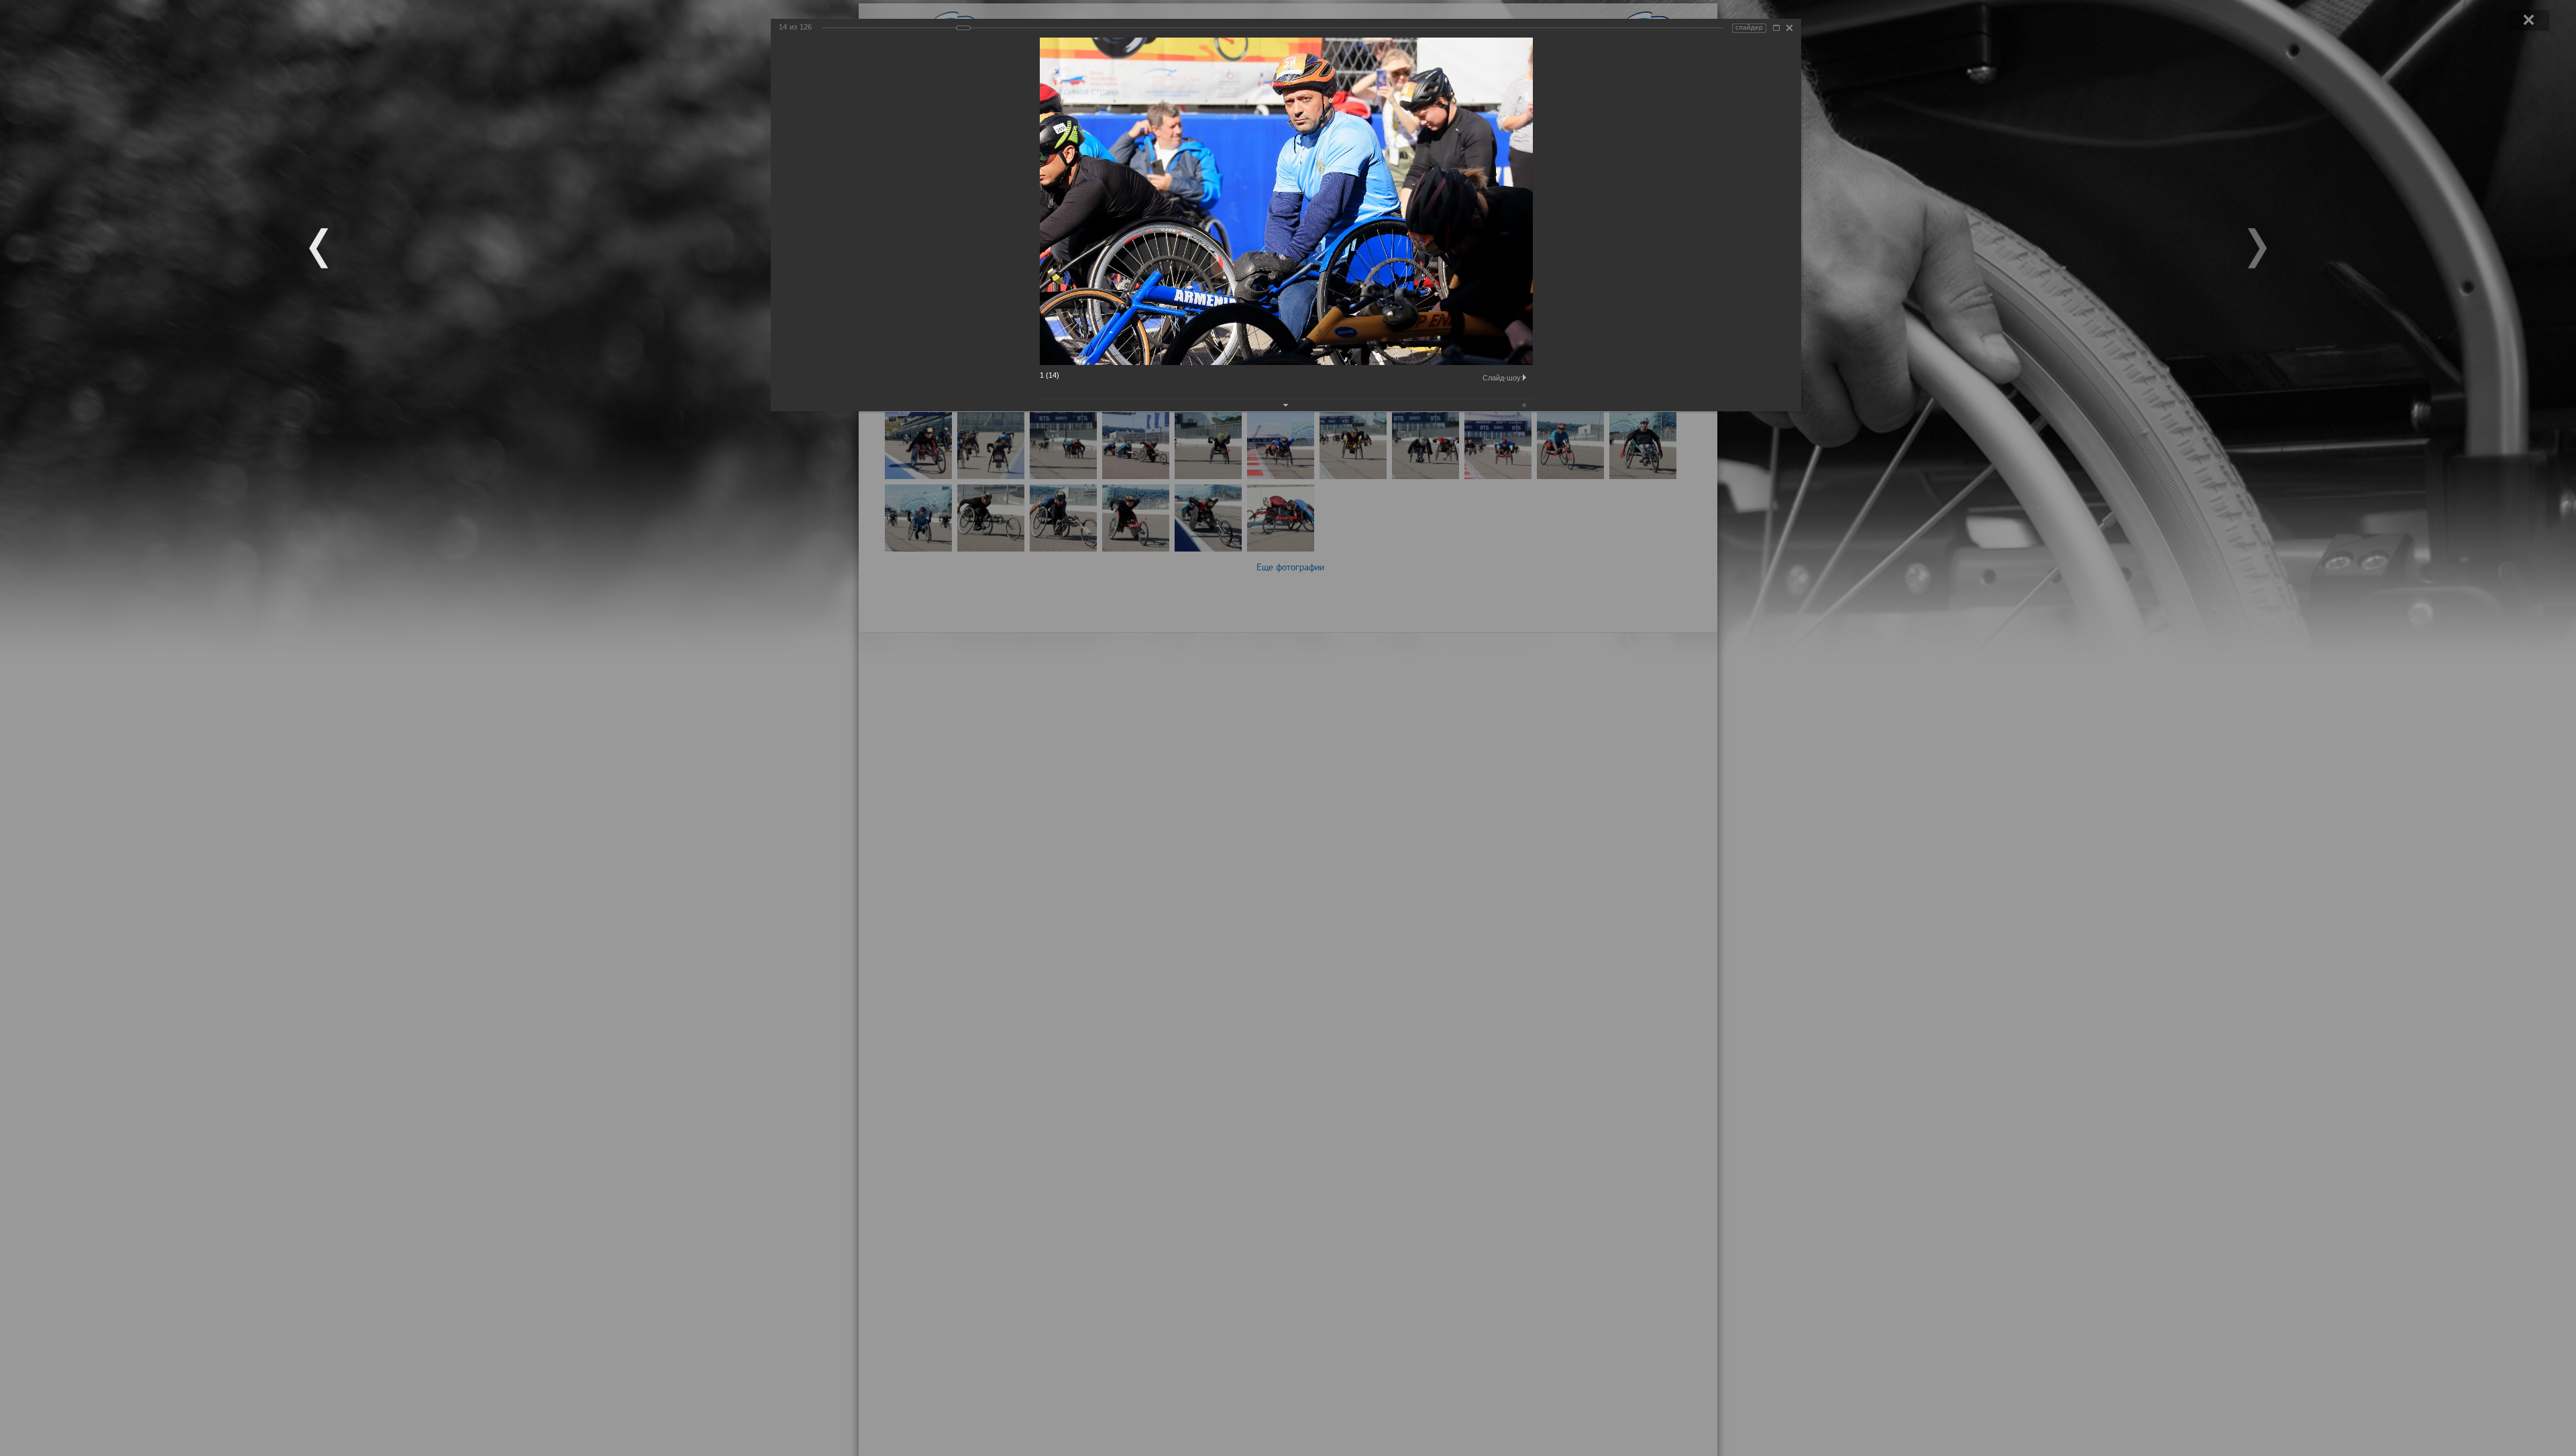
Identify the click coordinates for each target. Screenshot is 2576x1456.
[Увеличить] (1776, 28)
